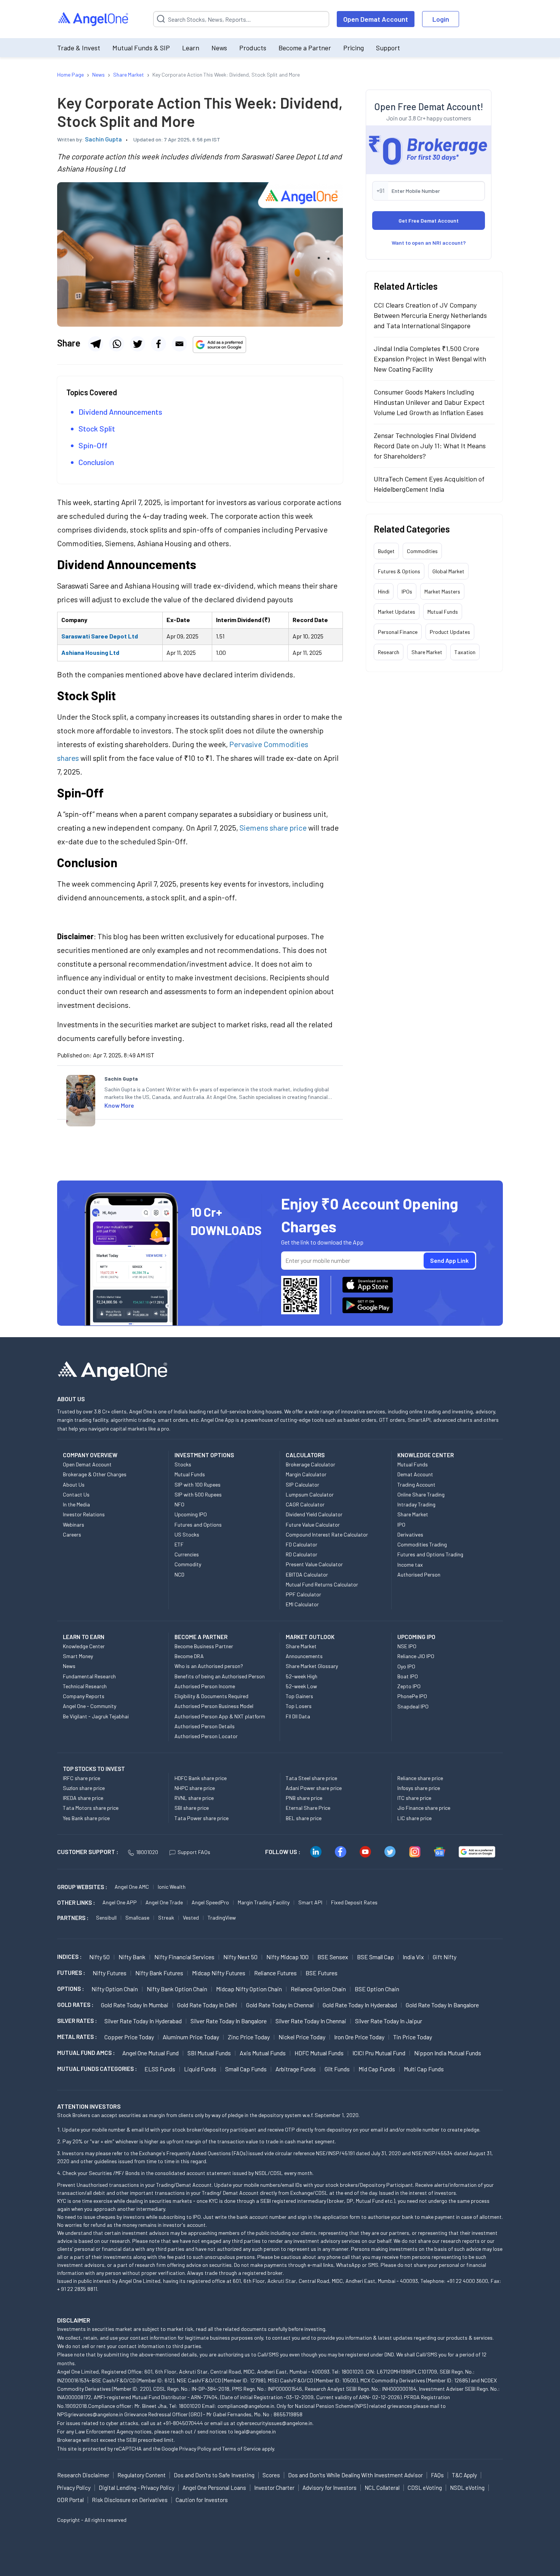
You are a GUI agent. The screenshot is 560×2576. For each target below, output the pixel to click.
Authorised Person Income (205, 1686)
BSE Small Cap (375, 1957)
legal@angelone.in (255, 2431)
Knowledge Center (84, 1646)
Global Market (448, 571)
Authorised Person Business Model (214, 1706)
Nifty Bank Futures (159, 1973)
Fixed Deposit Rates (354, 1902)
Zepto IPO (409, 1686)
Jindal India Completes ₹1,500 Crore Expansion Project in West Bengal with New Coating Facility (430, 359)
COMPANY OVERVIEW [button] (90, 1455)
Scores (271, 2475)
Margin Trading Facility (264, 1902)
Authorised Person (419, 1574)
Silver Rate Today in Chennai (311, 2021)
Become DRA (189, 1656)
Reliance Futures (275, 1973)
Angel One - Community (90, 1706)
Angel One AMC (132, 1887)
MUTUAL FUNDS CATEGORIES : (97, 2069)
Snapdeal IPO (413, 1706)
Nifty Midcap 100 (287, 1957)
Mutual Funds (443, 612)
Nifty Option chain (115, 1989)
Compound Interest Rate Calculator (327, 1534)
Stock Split (97, 428)
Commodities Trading (422, 1544)
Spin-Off (93, 445)
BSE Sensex (333, 1957)
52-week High (302, 1676)
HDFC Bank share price (201, 1778)
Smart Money (78, 1656)
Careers (72, 1534)
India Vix (413, 1957)
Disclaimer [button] (74, 2320)
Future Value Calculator (313, 1525)
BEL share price (304, 1818)
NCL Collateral (382, 2488)
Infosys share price (419, 1788)
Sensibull (106, 1918)
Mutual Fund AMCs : (86, 2053)
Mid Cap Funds (377, 2069)
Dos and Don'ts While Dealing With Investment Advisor (355, 2475)
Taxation (465, 652)
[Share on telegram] (96, 344)
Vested (191, 1918)
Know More (119, 1105)
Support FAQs (194, 1852)
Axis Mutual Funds (263, 2053)
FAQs (437, 2475)
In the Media (76, 1504)
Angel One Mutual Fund (150, 2053)
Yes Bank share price (86, 1818)
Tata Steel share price (311, 1778)
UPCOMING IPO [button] (416, 1637)
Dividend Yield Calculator (314, 1514)
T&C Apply (464, 2475)
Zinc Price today (249, 2037)
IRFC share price (82, 1778)
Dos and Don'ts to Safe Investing (214, 2475)
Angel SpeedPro (210, 1902)
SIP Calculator (302, 1484)
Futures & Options (399, 571)
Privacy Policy (195, 2448)
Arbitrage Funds (296, 2069)
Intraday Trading (416, 1504)
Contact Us (76, 1494)
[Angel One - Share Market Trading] (94, 19)
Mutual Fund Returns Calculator (322, 1584)
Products (253, 48)
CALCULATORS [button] (305, 1455)
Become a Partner (305, 48)
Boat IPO (408, 1676)
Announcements (304, 1656)
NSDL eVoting (467, 2488)
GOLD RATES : (75, 2005)
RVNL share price (194, 1798)
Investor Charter (274, 2488)
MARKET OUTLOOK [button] (310, 1637)
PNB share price (304, 1798)
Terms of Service (241, 2448)
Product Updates (450, 632)
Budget (386, 551)
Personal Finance (398, 632)
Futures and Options (198, 1525)
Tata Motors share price (91, 1808)
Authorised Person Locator (206, 1736)
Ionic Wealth (172, 1887)
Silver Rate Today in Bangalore (229, 2021)
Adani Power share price (314, 1788)
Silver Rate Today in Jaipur (389, 2021)
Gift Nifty (445, 1957)
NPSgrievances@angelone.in (90, 2414)
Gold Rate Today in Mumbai (135, 2005)
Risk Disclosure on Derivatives (130, 2500)
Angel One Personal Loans (214, 2488)
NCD (179, 1574)
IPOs (407, 591)
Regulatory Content (142, 2475)
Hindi (384, 591)
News (219, 48)
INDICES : (69, 1957)
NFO (179, 1504)
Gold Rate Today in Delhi (207, 2005)
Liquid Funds (200, 2069)
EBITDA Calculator (307, 1574)
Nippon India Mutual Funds (448, 2053)
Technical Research (85, 1686)
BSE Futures (322, 1973)
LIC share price (414, 1818)
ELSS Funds (160, 2069)
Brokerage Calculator (310, 1464)
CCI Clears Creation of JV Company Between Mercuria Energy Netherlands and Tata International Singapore (430, 315)
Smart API (310, 1902)
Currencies (187, 1554)
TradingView (222, 1918)
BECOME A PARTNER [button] (201, 1637)
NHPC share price (195, 1788)
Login (441, 19)
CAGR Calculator (305, 1504)
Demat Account (415, 1474)
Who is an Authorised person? (209, 1666)
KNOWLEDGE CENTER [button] (426, 1455)
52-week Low (301, 1686)
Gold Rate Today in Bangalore (442, 2005)
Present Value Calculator (314, 1564)
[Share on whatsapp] (117, 344)
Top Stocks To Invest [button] (94, 1769)
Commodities (422, 551)
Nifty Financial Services (184, 1957)
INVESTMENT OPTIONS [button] (204, 1455)
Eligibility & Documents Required (211, 1696)
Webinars (74, 1525)
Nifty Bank (132, 1957)
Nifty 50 (99, 1957)
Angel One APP (120, 1902)
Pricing (354, 48)
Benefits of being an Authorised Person (220, 1676)
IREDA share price (83, 1798)
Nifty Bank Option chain (177, 1989)
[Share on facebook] (158, 344)
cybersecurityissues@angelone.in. (275, 2423)
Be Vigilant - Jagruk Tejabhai (96, 1716)
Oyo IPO (406, 1666)
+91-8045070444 (183, 2423)
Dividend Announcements (120, 412)
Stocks (183, 1464)
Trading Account (416, 1484)
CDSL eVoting (425, 2488)
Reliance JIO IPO (416, 1656)
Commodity (188, 1564)
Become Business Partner (204, 1646)
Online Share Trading (421, 1494)
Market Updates (397, 612)
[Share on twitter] (138, 344)
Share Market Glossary (312, 1666)
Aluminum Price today (191, 2037)
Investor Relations (84, 1514)
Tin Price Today (413, 2037)
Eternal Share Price (308, 1808)
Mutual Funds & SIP (141, 48)
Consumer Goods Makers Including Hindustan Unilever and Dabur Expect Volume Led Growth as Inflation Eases (429, 402)
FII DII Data (298, 1716)
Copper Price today (129, 2037)
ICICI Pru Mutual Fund (379, 2053)
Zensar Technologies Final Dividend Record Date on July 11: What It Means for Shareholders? (430, 446)
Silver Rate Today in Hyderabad (143, 2021)
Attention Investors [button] (89, 2106)
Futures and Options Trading (430, 1554)
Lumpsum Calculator (310, 1494)
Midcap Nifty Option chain (249, 1989)
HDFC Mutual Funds (319, 2053)
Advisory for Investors (330, 2488)
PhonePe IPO (412, 1696)
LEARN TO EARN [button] (84, 1637)
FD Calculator (302, 1544)
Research (389, 652)
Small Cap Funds (246, 2069)
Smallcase (137, 1918)
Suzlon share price (84, 1788)
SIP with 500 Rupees (198, 1494)
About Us (74, 1484)
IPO (401, 1525)
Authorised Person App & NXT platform (220, 1716)
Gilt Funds (337, 2069)
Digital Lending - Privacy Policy (137, 2488)
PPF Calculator (303, 1594)
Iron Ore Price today (359, 2037)
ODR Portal (70, 2500)
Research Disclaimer (83, 2475)
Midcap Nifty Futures (219, 1973)
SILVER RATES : (77, 2021)
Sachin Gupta (103, 139)
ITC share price (414, 1798)
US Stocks (187, 1534)
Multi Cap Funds (424, 2069)
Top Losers (299, 1706)
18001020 (147, 1852)
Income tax (410, 1565)
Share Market (427, 652)
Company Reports (84, 1696)
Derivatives (410, 1534)
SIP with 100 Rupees (198, 1484)
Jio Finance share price (424, 1808)
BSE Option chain (377, 1989)
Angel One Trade (164, 1902)
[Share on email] (179, 344)
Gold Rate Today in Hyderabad (360, 2005)
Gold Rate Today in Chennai (280, 2005)
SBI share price (192, 1808)
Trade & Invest (79, 48)
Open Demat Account (376, 19)
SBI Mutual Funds (209, 2053)
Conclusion (96, 462)
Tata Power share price (202, 1818)
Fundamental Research (89, 1676)
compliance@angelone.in (246, 2406)
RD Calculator (302, 1554)
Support (388, 48)
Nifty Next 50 (240, 1957)
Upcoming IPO (191, 1514)
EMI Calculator (302, 1604)
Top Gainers (299, 1696)
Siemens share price (273, 828)
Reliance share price (420, 1778)
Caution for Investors (202, 2500)
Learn (191, 48)
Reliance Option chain (318, 1989)
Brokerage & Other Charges (95, 1474)
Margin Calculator (306, 1474)
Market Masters (442, 591)
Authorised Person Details (205, 1726)
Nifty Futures (110, 1973)
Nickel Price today (302, 2037)
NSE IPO (407, 1646)
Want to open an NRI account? (429, 243)
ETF (179, 1544)
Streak (166, 1918)
